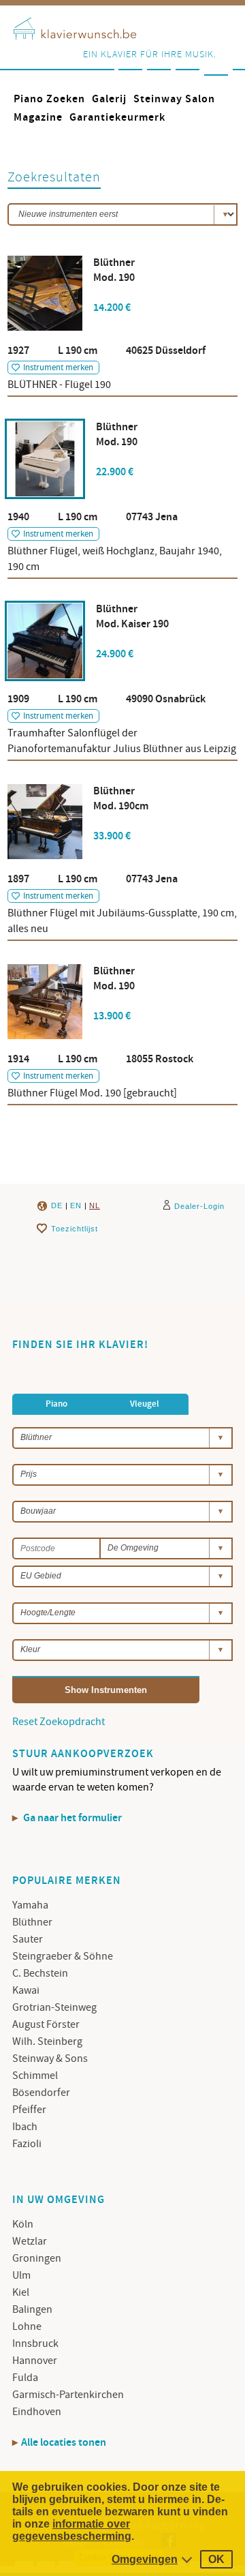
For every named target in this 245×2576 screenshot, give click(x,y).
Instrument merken (58, 368)
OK (216, 2559)
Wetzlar (30, 2241)
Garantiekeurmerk (117, 118)
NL (95, 1205)
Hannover (35, 2361)
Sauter (28, 1939)
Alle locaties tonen (64, 2443)
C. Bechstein (40, 1973)
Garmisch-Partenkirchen (68, 2395)
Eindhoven (37, 2412)
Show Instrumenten (106, 1690)
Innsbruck (35, 2343)
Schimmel (35, 2076)
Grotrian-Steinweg (54, 2007)
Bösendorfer (41, 2093)
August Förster (46, 2024)
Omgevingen (145, 2559)
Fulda (25, 2378)
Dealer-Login (199, 1206)
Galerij (109, 99)
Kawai (26, 1990)
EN (76, 1205)
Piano (56, 1404)
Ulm (21, 2275)
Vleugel (145, 1404)
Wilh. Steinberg (47, 2041)
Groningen (37, 2258)
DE (57, 1205)
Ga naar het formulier (71, 1818)
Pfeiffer (29, 2110)
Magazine (38, 118)
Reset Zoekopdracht (59, 1722)
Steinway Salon (174, 99)
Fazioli (27, 2144)
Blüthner (32, 1922)
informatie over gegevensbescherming (72, 2530)
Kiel (21, 2292)
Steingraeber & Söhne (63, 1956)
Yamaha (30, 1905)
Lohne (27, 2326)
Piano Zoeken (49, 99)
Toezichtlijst (75, 1229)
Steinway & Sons (50, 2058)
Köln (23, 2224)
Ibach (25, 2127)
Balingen (32, 2309)
